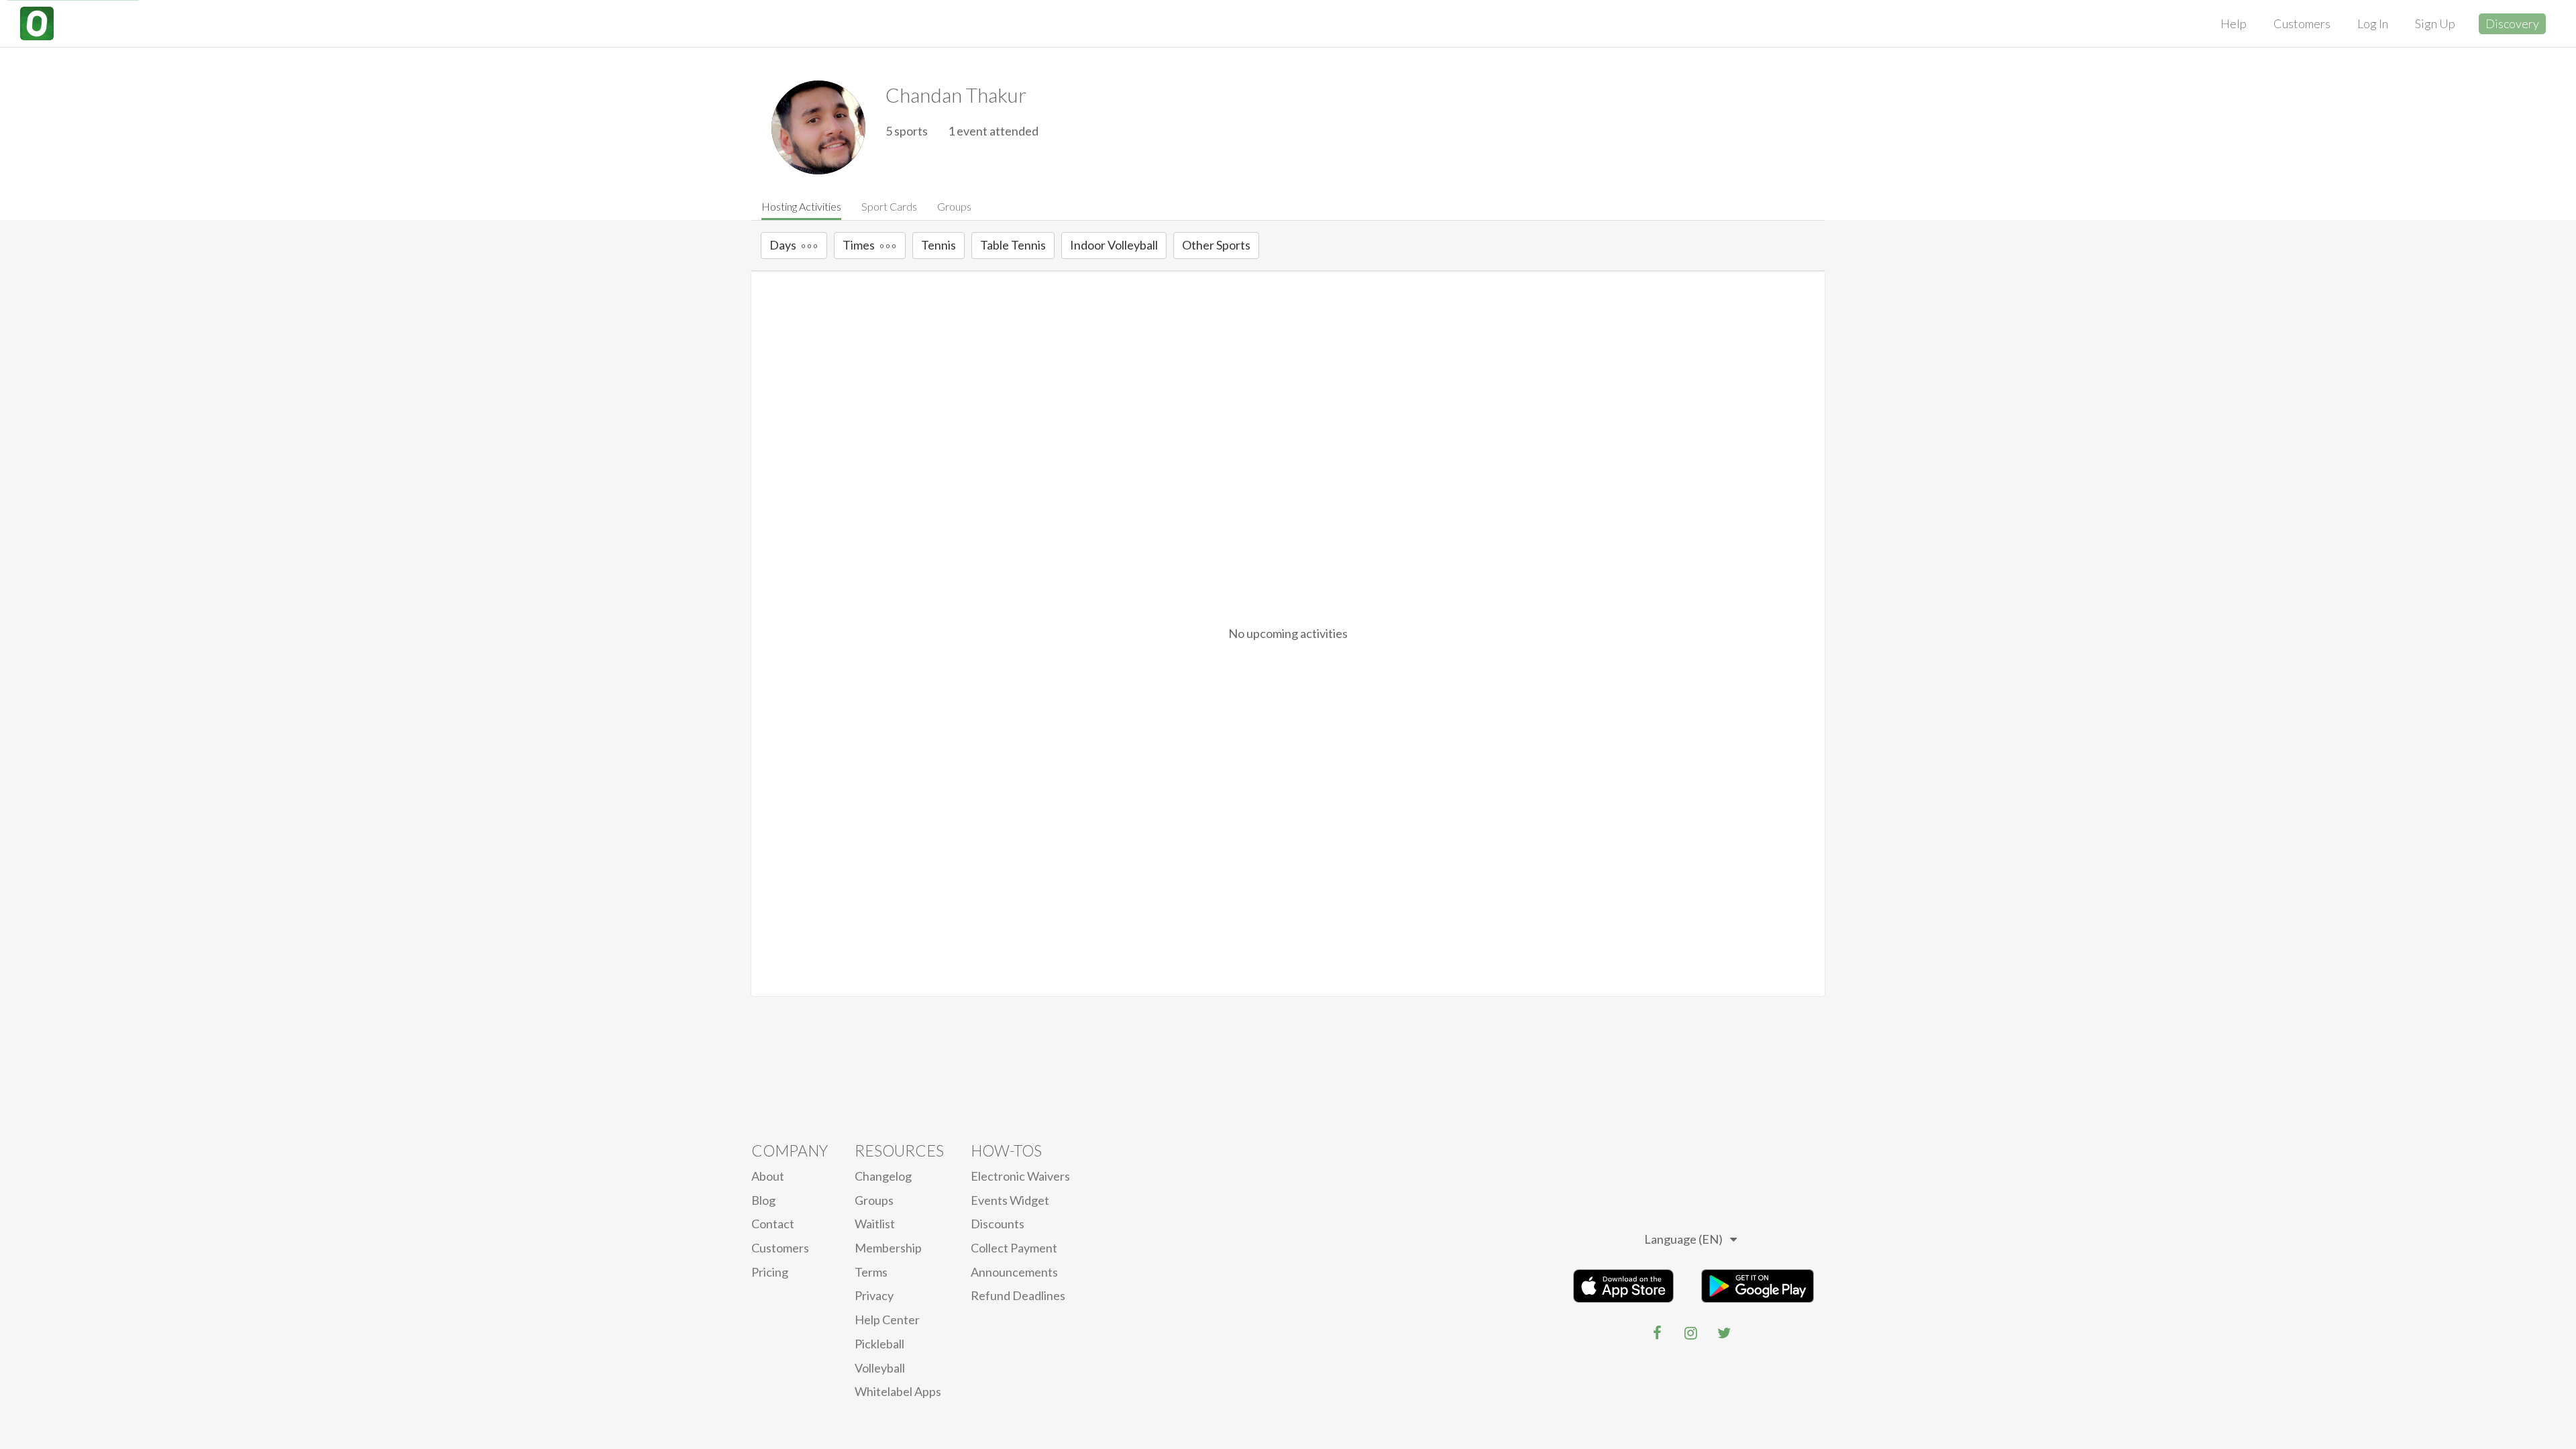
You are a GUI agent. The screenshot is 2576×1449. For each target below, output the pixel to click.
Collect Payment (1014, 1248)
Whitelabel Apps (898, 1391)
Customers (2302, 23)
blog (763, 1200)
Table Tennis (1013, 245)
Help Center (887, 1320)
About (768, 1176)
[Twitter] (1724, 1333)
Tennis (938, 245)
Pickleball (879, 1344)
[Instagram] (1690, 1333)
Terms (871, 1272)
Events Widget (1010, 1200)
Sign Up (2435, 23)
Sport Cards (889, 206)
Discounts (998, 1224)
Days (783, 245)
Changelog (883, 1176)
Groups (954, 206)
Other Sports (1216, 245)
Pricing (770, 1272)
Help (2234, 23)
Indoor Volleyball (1114, 245)
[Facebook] (1657, 1333)
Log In (2373, 23)
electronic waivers (1020, 1176)
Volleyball (880, 1368)
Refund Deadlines (1018, 1295)
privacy (874, 1295)
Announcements (1014, 1272)
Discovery (2512, 23)
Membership (888, 1248)
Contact (773, 1224)
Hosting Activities (801, 206)
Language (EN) (1683, 1239)
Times (859, 245)
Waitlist (875, 1224)
